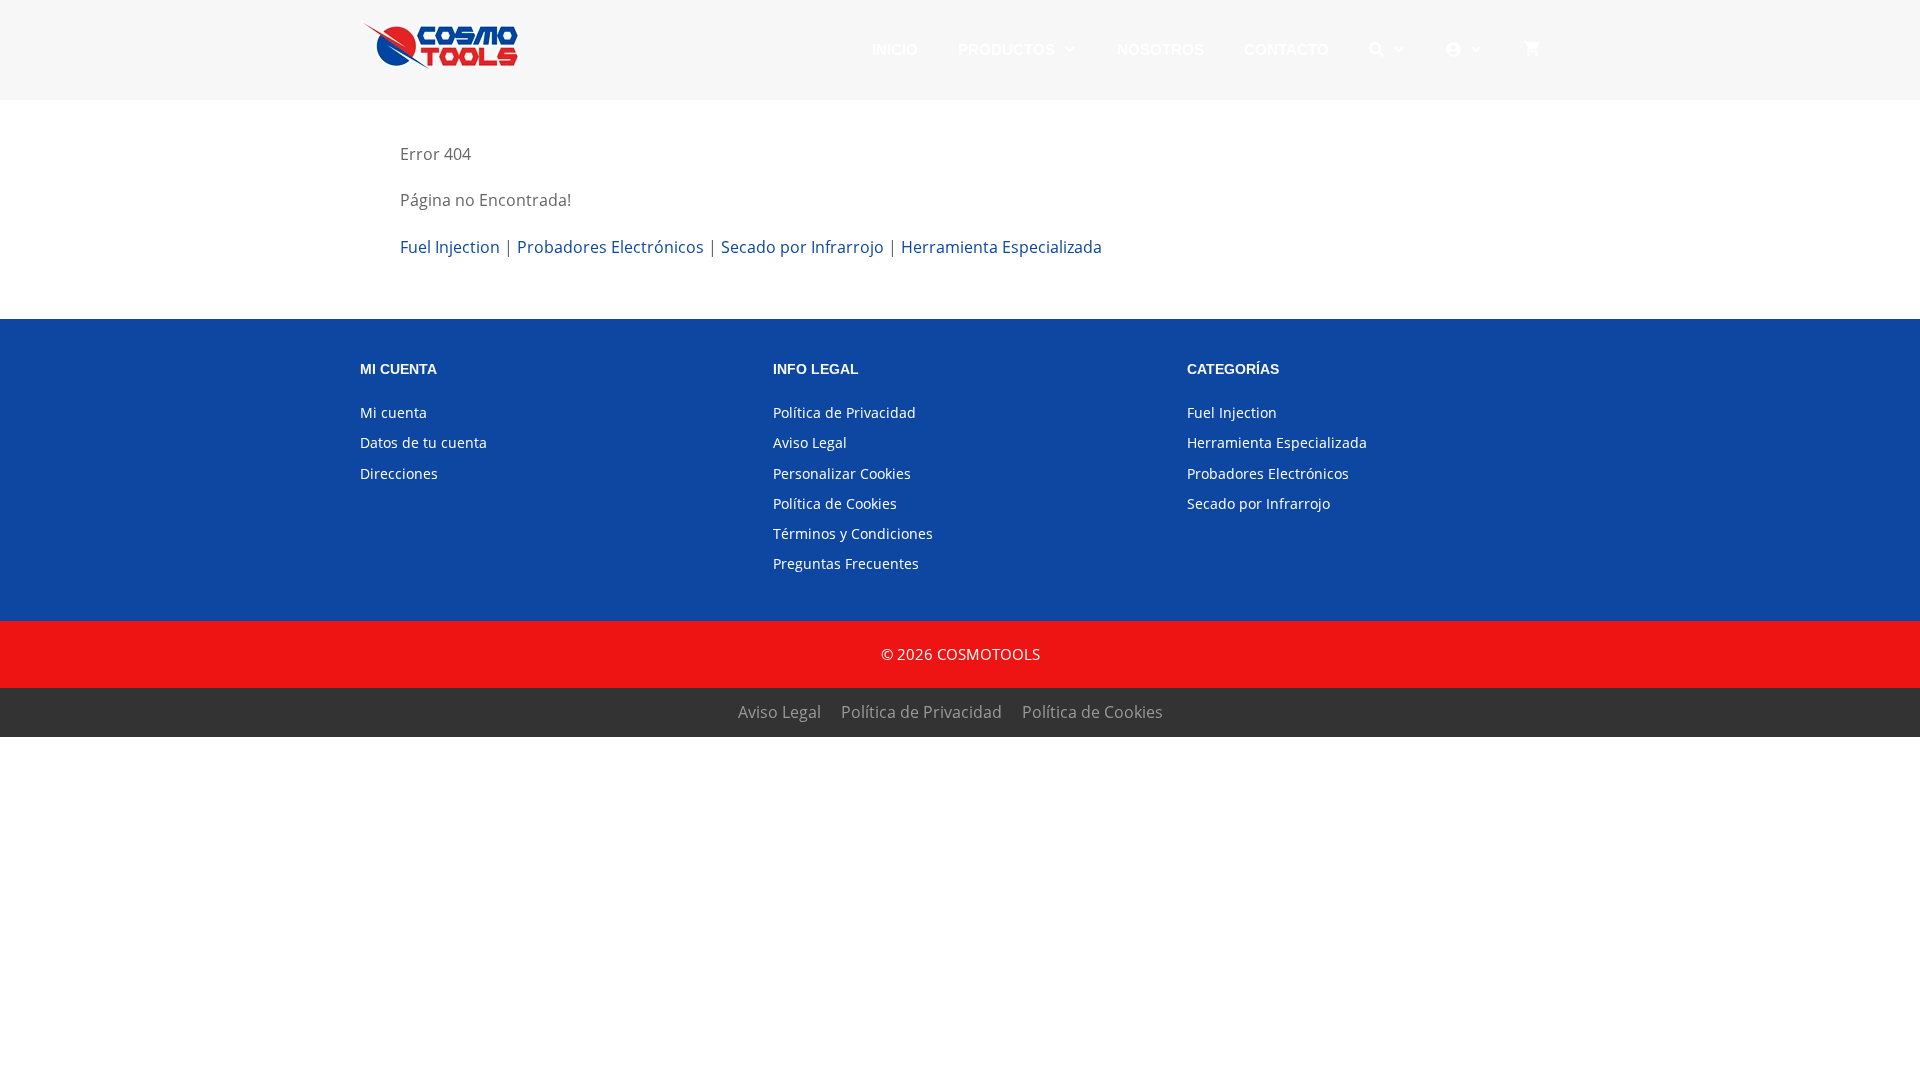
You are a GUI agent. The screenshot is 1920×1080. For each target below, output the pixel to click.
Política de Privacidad (844, 412)
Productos (1006, 49)
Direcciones (399, 473)
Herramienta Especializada (1001, 247)
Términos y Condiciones (853, 533)
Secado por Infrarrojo (802, 247)
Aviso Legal (810, 442)
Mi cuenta (393, 412)
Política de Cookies (835, 503)
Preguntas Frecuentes (846, 563)
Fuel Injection (452, 247)
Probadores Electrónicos (610, 247)
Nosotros (1160, 49)
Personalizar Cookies (842, 473)
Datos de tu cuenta (423, 442)
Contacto (1286, 49)
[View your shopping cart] (1531, 50)
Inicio (895, 49)
